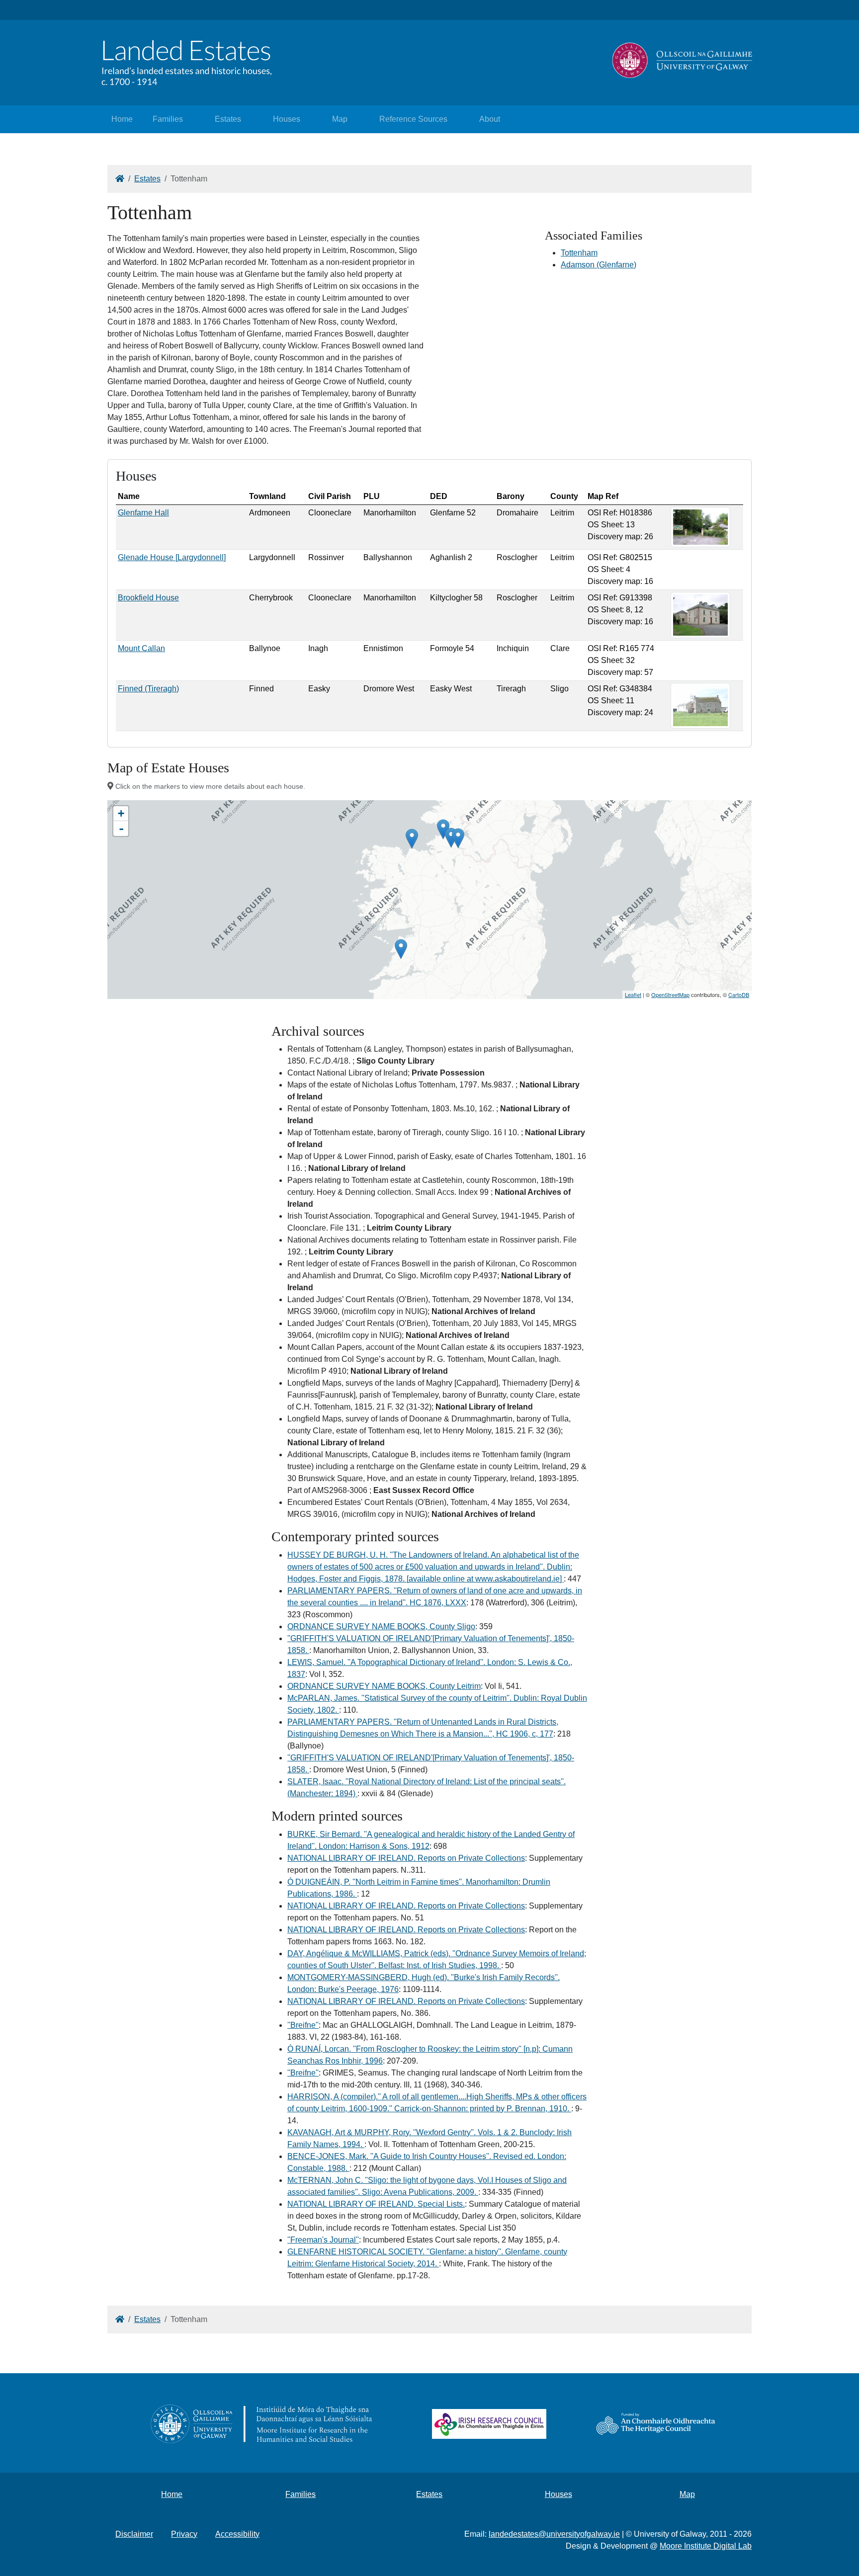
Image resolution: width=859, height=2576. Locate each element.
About (490, 119)
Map (340, 119)
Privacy (184, 2534)
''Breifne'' (303, 2025)
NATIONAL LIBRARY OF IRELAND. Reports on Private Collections (406, 1858)
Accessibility (237, 2534)
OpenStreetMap (670, 995)
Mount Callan (141, 648)
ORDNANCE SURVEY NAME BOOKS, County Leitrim (384, 1686)
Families (168, 119)
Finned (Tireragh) (148, 689)
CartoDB (739, 995)
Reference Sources (413, 119)
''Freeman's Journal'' (323, 2240)
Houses (287, 119)
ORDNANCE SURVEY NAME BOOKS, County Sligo (381, 1626)
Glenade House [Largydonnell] (172, 557)
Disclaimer (134, 2534)
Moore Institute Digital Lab (706, 2546)
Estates (228, 119)
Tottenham (579, 253)
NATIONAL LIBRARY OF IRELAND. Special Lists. (376, 2204)
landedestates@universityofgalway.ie (554, 2534)
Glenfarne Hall (143, 513)
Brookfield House (148, 598)
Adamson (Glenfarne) (599, 265)
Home (122, 119)
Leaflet (633, 995)
